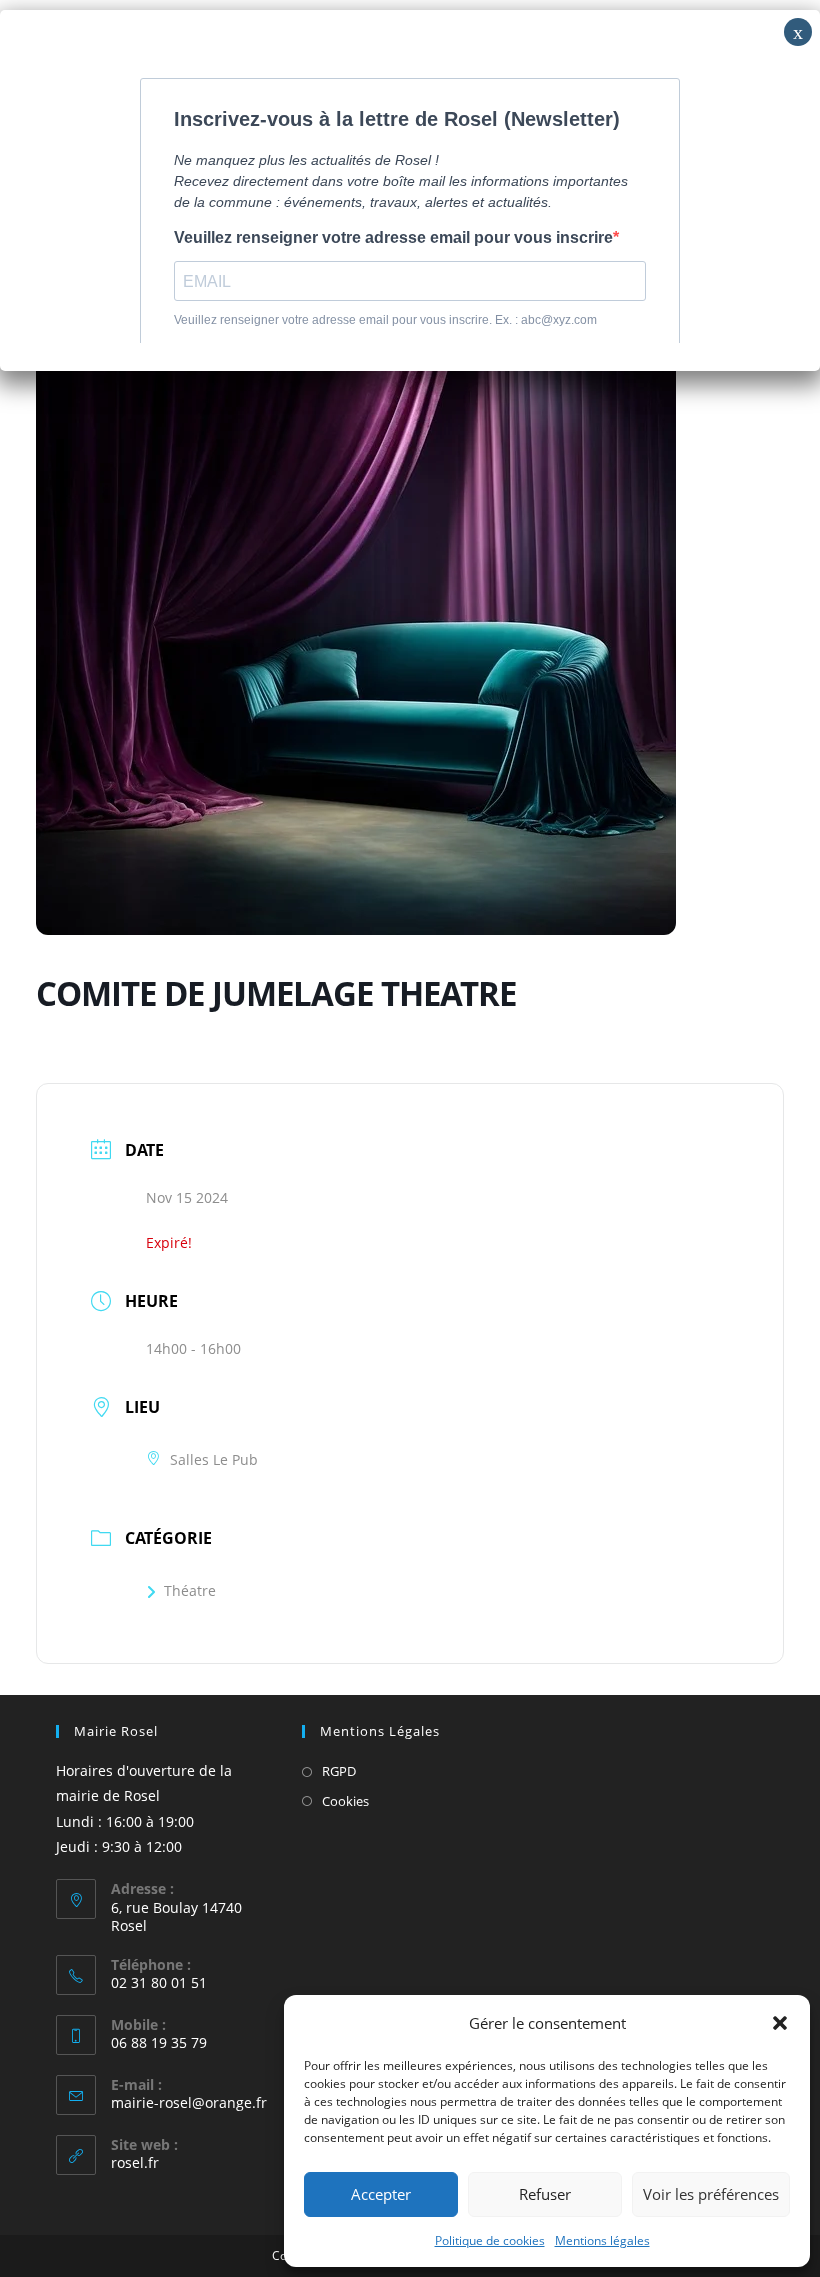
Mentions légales (602, 2240)
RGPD (339, 1771)
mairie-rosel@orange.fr (189, 2102)
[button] (780, 2023)
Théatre (190, 1590)
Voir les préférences (711, 2194)
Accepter (381, 2194)
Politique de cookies (490, 2240)
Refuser (545, 2194)
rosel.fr (135, 2162)
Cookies (345, 1801)
